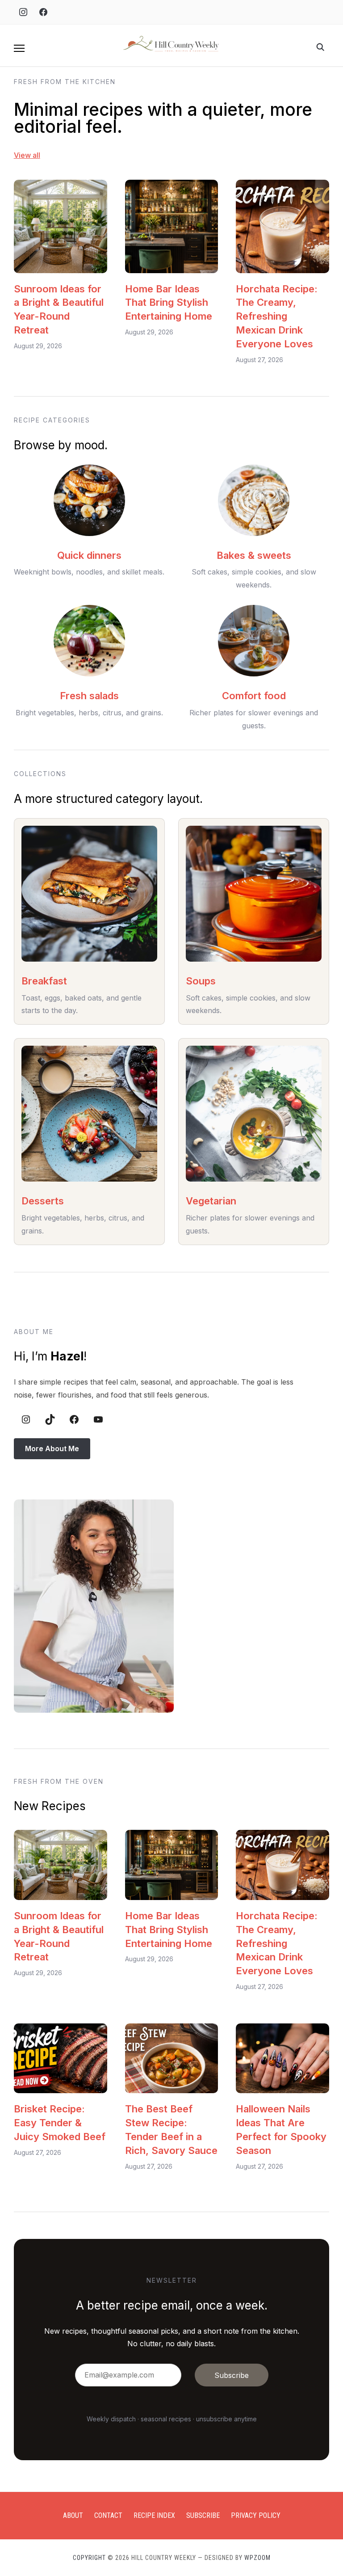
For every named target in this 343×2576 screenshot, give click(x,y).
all (36, 155)
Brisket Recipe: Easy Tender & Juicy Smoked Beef (60, 2123)
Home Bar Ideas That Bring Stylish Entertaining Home (169, 303)
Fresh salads (89, 696)
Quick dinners (89, 555)
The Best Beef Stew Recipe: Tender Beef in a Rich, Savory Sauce (171, 2129)
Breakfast (44, 981)
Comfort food (254, 696)
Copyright (89, 2558)
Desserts (43, 1201)
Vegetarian (211, 1201)
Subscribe (203, 2515)
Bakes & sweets (254, 555)
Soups (201, 981)
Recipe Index (154, 2515)
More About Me (52, 1448)
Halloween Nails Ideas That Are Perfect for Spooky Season (281, 2129)
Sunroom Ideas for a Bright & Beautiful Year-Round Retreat (59, 309)
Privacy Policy (256, 2515)
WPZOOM (257, 2558)
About (73, 2515)
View (22, 155)
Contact (108, 2515)
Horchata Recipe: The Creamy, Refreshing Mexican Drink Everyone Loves (277, 316)
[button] (19, 48)
